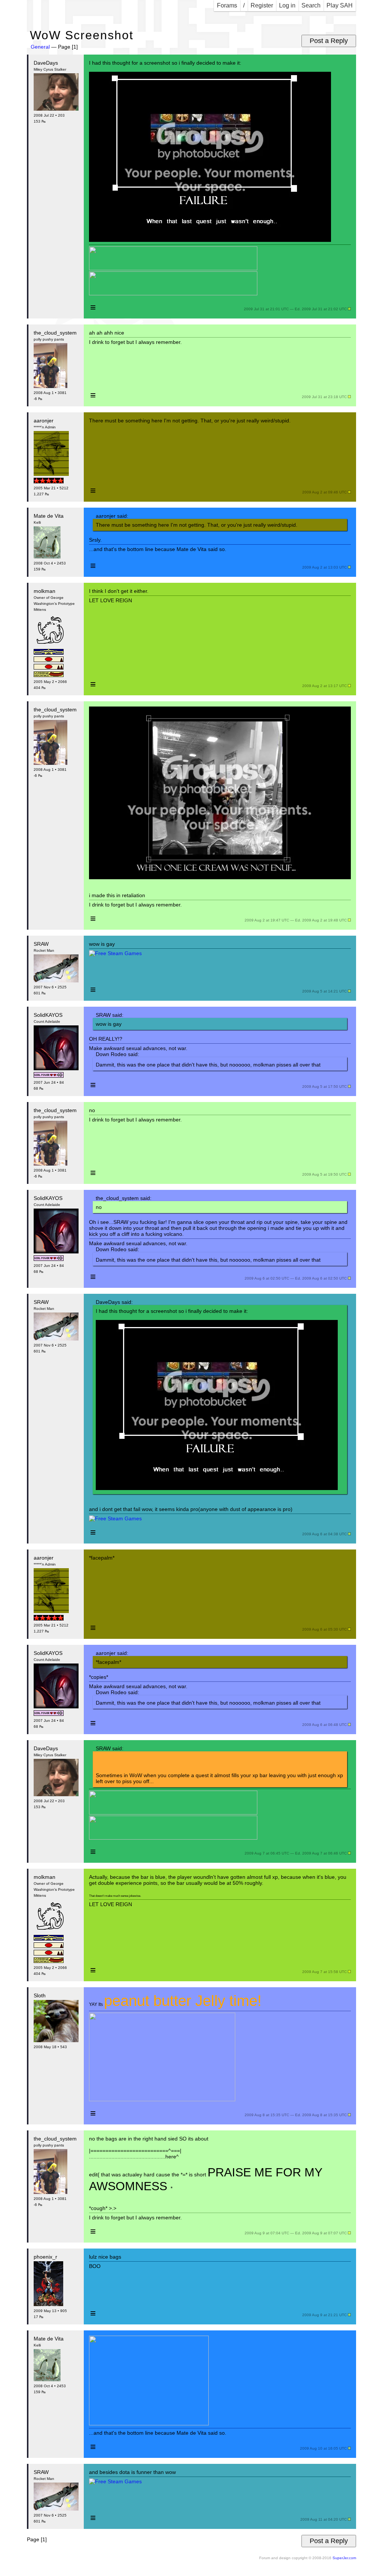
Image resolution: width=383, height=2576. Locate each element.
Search (311, 5)
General (40, 47)
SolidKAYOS (48, 1015)
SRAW (41, 944)
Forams (227, 5)
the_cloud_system (55, 333)
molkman (45, 591)
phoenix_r (45, 2257)
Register (262, 5)
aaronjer (44, 421)
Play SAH (340, 5)
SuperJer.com (344, 2558)
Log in (287, 5)
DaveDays (46, 63)
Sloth (40, 1995)
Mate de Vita (49, 516)
